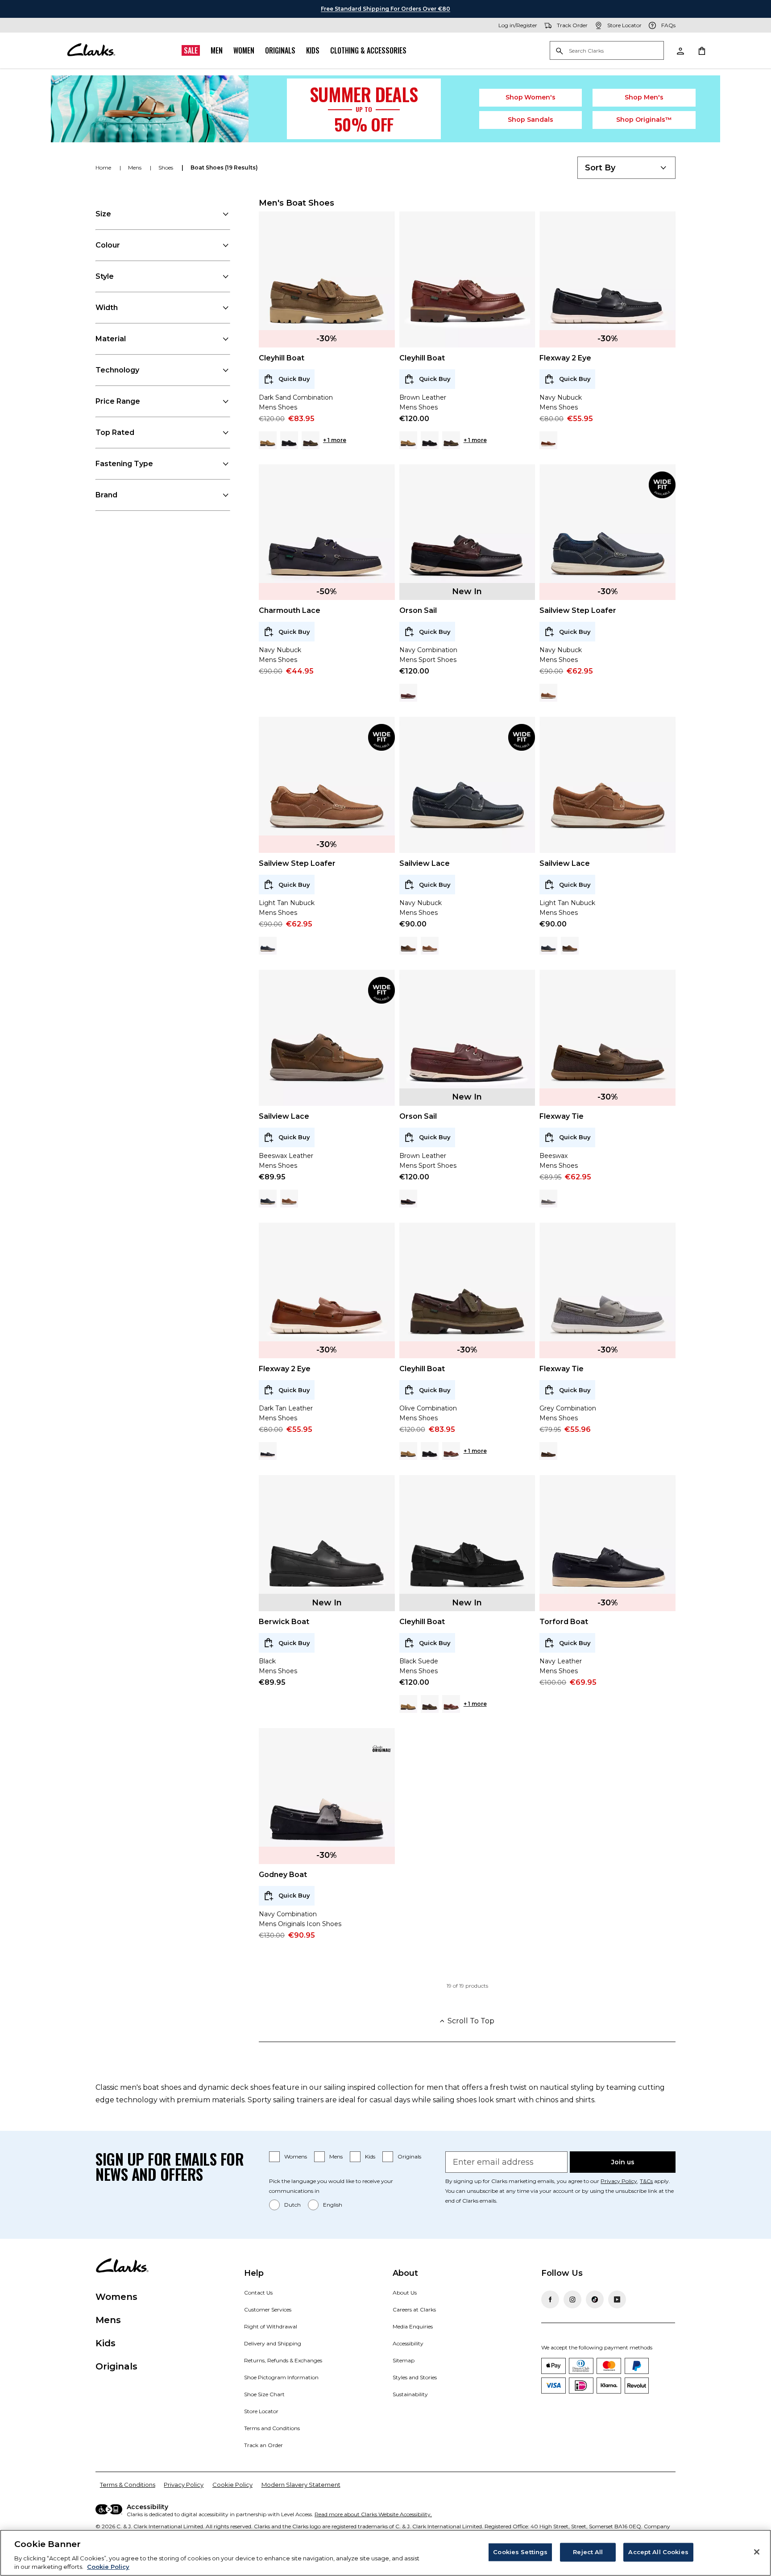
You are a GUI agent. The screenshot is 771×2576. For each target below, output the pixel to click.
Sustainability (410, 2394)
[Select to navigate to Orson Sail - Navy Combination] (408, 1199)
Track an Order (263, 2445)
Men (217, 50)
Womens (296, 2156)
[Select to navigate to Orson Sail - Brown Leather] (408, 693)
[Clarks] (91, 50)
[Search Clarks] (607, 51)
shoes (166, 167)
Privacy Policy (619, 2181)
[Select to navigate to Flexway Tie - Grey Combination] (548, 1199)
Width (107, 308)
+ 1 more (335, 440)
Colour (108, 245)
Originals (280, 50)
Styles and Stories (415, 2377)
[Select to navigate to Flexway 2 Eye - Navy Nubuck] (268, 1451)
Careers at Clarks (414, 2309)
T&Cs (646, 2181)
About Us (405, 2293)
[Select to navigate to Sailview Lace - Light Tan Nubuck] (430, 946)
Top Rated (115, 432)
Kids (313, 50)
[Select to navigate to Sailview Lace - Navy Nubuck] (548, 946)
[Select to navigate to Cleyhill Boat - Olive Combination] (311, 440)
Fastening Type (124, 464)
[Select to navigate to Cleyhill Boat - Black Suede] (289, 440)
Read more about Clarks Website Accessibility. (373, 2514)
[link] (662, 485)
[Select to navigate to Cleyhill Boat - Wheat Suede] (268, 440)
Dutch (292, 2205)
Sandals (531, 120)
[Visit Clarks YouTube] (617, 2299)
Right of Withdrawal (271, 2326)
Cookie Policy (232, 2485)
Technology (117, 370)
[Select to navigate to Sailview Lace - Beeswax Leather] (408, 946)
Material (111, 339)
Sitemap (404, 2360)
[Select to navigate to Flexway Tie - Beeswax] (548, 1451)
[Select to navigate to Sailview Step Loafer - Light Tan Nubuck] (548, 693)
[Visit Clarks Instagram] (572, 2299)
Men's (644, 97)
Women (244, 50)
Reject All (588, 2552)
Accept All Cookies (658, 2552)
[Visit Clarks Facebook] (550, 2299)
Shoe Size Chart (264, 2394)
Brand (106, 495)
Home (104, 167)
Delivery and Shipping (273, 2343)
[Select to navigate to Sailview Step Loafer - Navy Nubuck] (268, 946)
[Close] (757, 2552)
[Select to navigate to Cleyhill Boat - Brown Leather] (451, 1451)
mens (135, 167)
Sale (191, 50)
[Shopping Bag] (701, 50)
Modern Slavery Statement (301, 2485)
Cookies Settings (520, 2552)
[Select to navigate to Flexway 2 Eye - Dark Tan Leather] (548, 440)
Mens (336, 2156)
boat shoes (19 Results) (224, 167)
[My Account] (680, 50)
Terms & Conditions (128, 2485)
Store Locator (261, 2411)
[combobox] (626, 168)
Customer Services (268, 2309)
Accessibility (408, 2343)
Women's (531, 97)
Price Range (118, 401)
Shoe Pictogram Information (281, 2377)
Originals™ (644, 120)
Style (105, 276)
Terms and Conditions (272, 2428)
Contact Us (258, 2293)
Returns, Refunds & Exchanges (283, 2360)
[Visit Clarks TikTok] (595, 2299)
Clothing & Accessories (368, 50)
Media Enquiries (413, 2326)
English (333, 2205)
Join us (623, 2162)
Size (103, 214)
